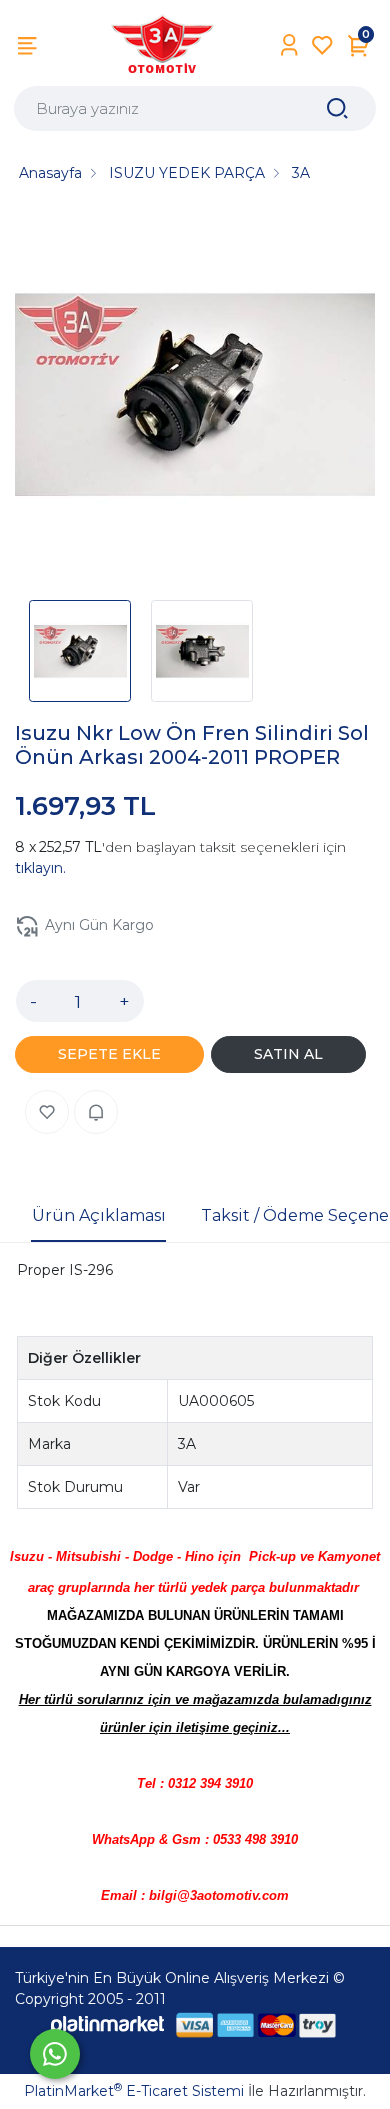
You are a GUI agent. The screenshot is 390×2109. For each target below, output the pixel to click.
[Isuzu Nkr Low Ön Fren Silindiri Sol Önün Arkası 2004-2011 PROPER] (195, 398)
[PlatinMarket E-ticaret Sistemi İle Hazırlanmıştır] (108, 2024)
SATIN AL (288, 1054)
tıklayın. (40, 868)
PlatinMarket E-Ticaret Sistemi (134, 2091)
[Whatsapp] (55, 2054)
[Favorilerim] (322, 45)
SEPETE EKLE (109, 1054)
